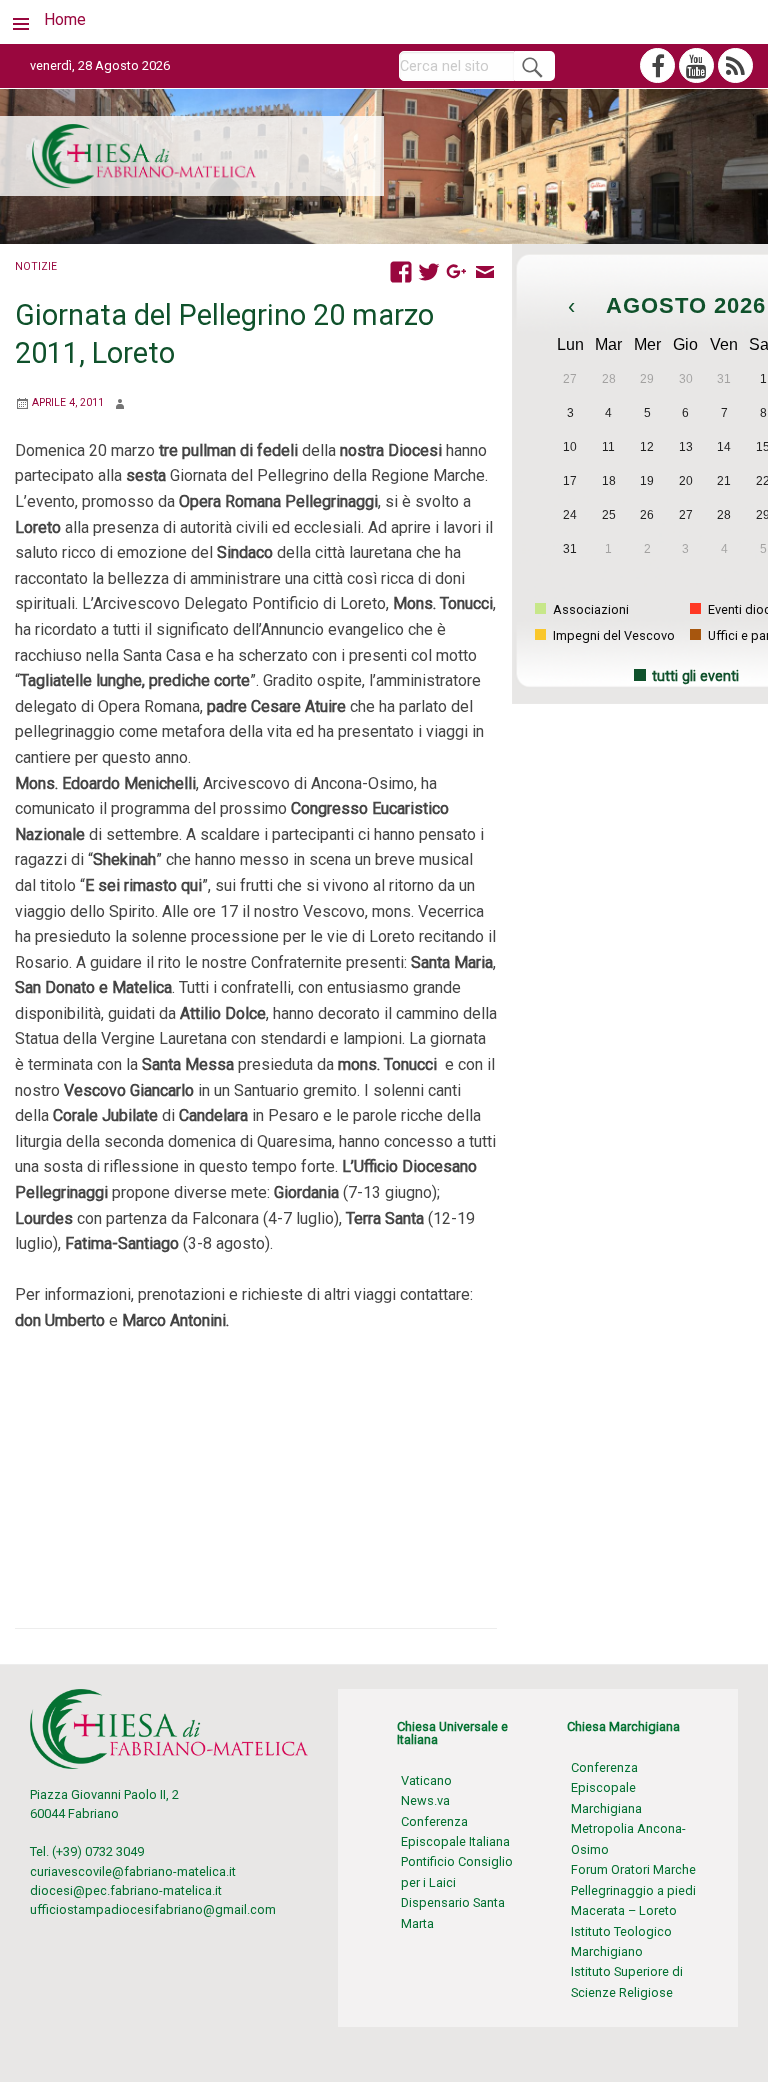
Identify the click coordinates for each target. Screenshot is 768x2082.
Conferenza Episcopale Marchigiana (606, 1788)
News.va (425, 1800)
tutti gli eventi (695, 676)
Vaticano (426, 1780)
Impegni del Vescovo (612, 635)
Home (65, 19)
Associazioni (589, 609)
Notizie (36, 266)
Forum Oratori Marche (633, 1869)
